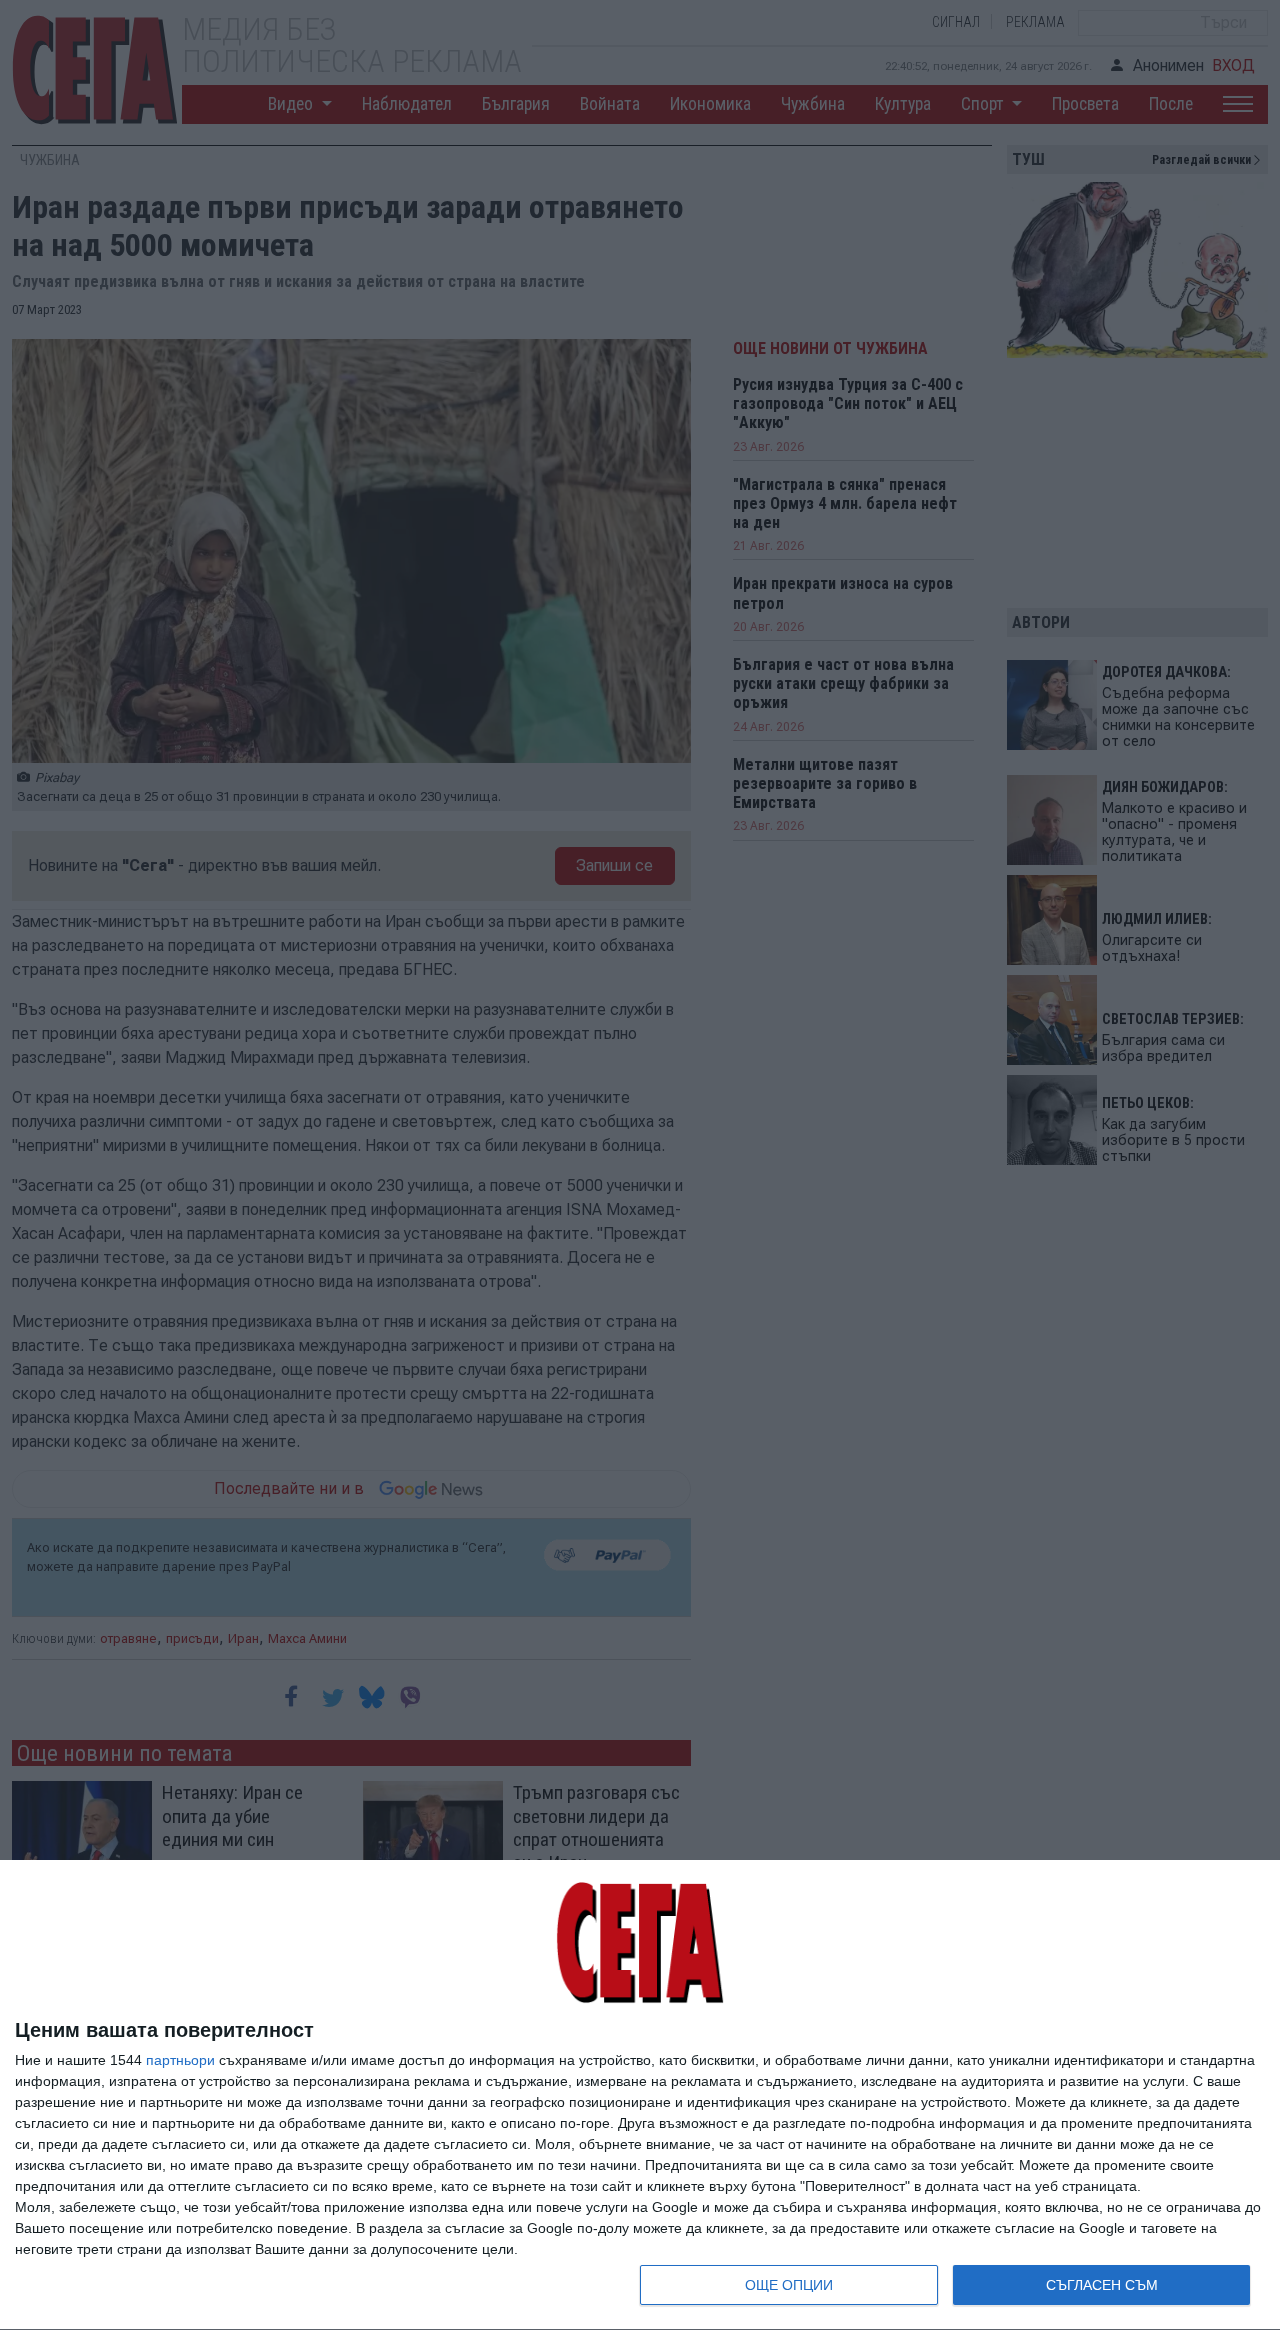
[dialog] (640, 2095)
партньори (180, 2060)
